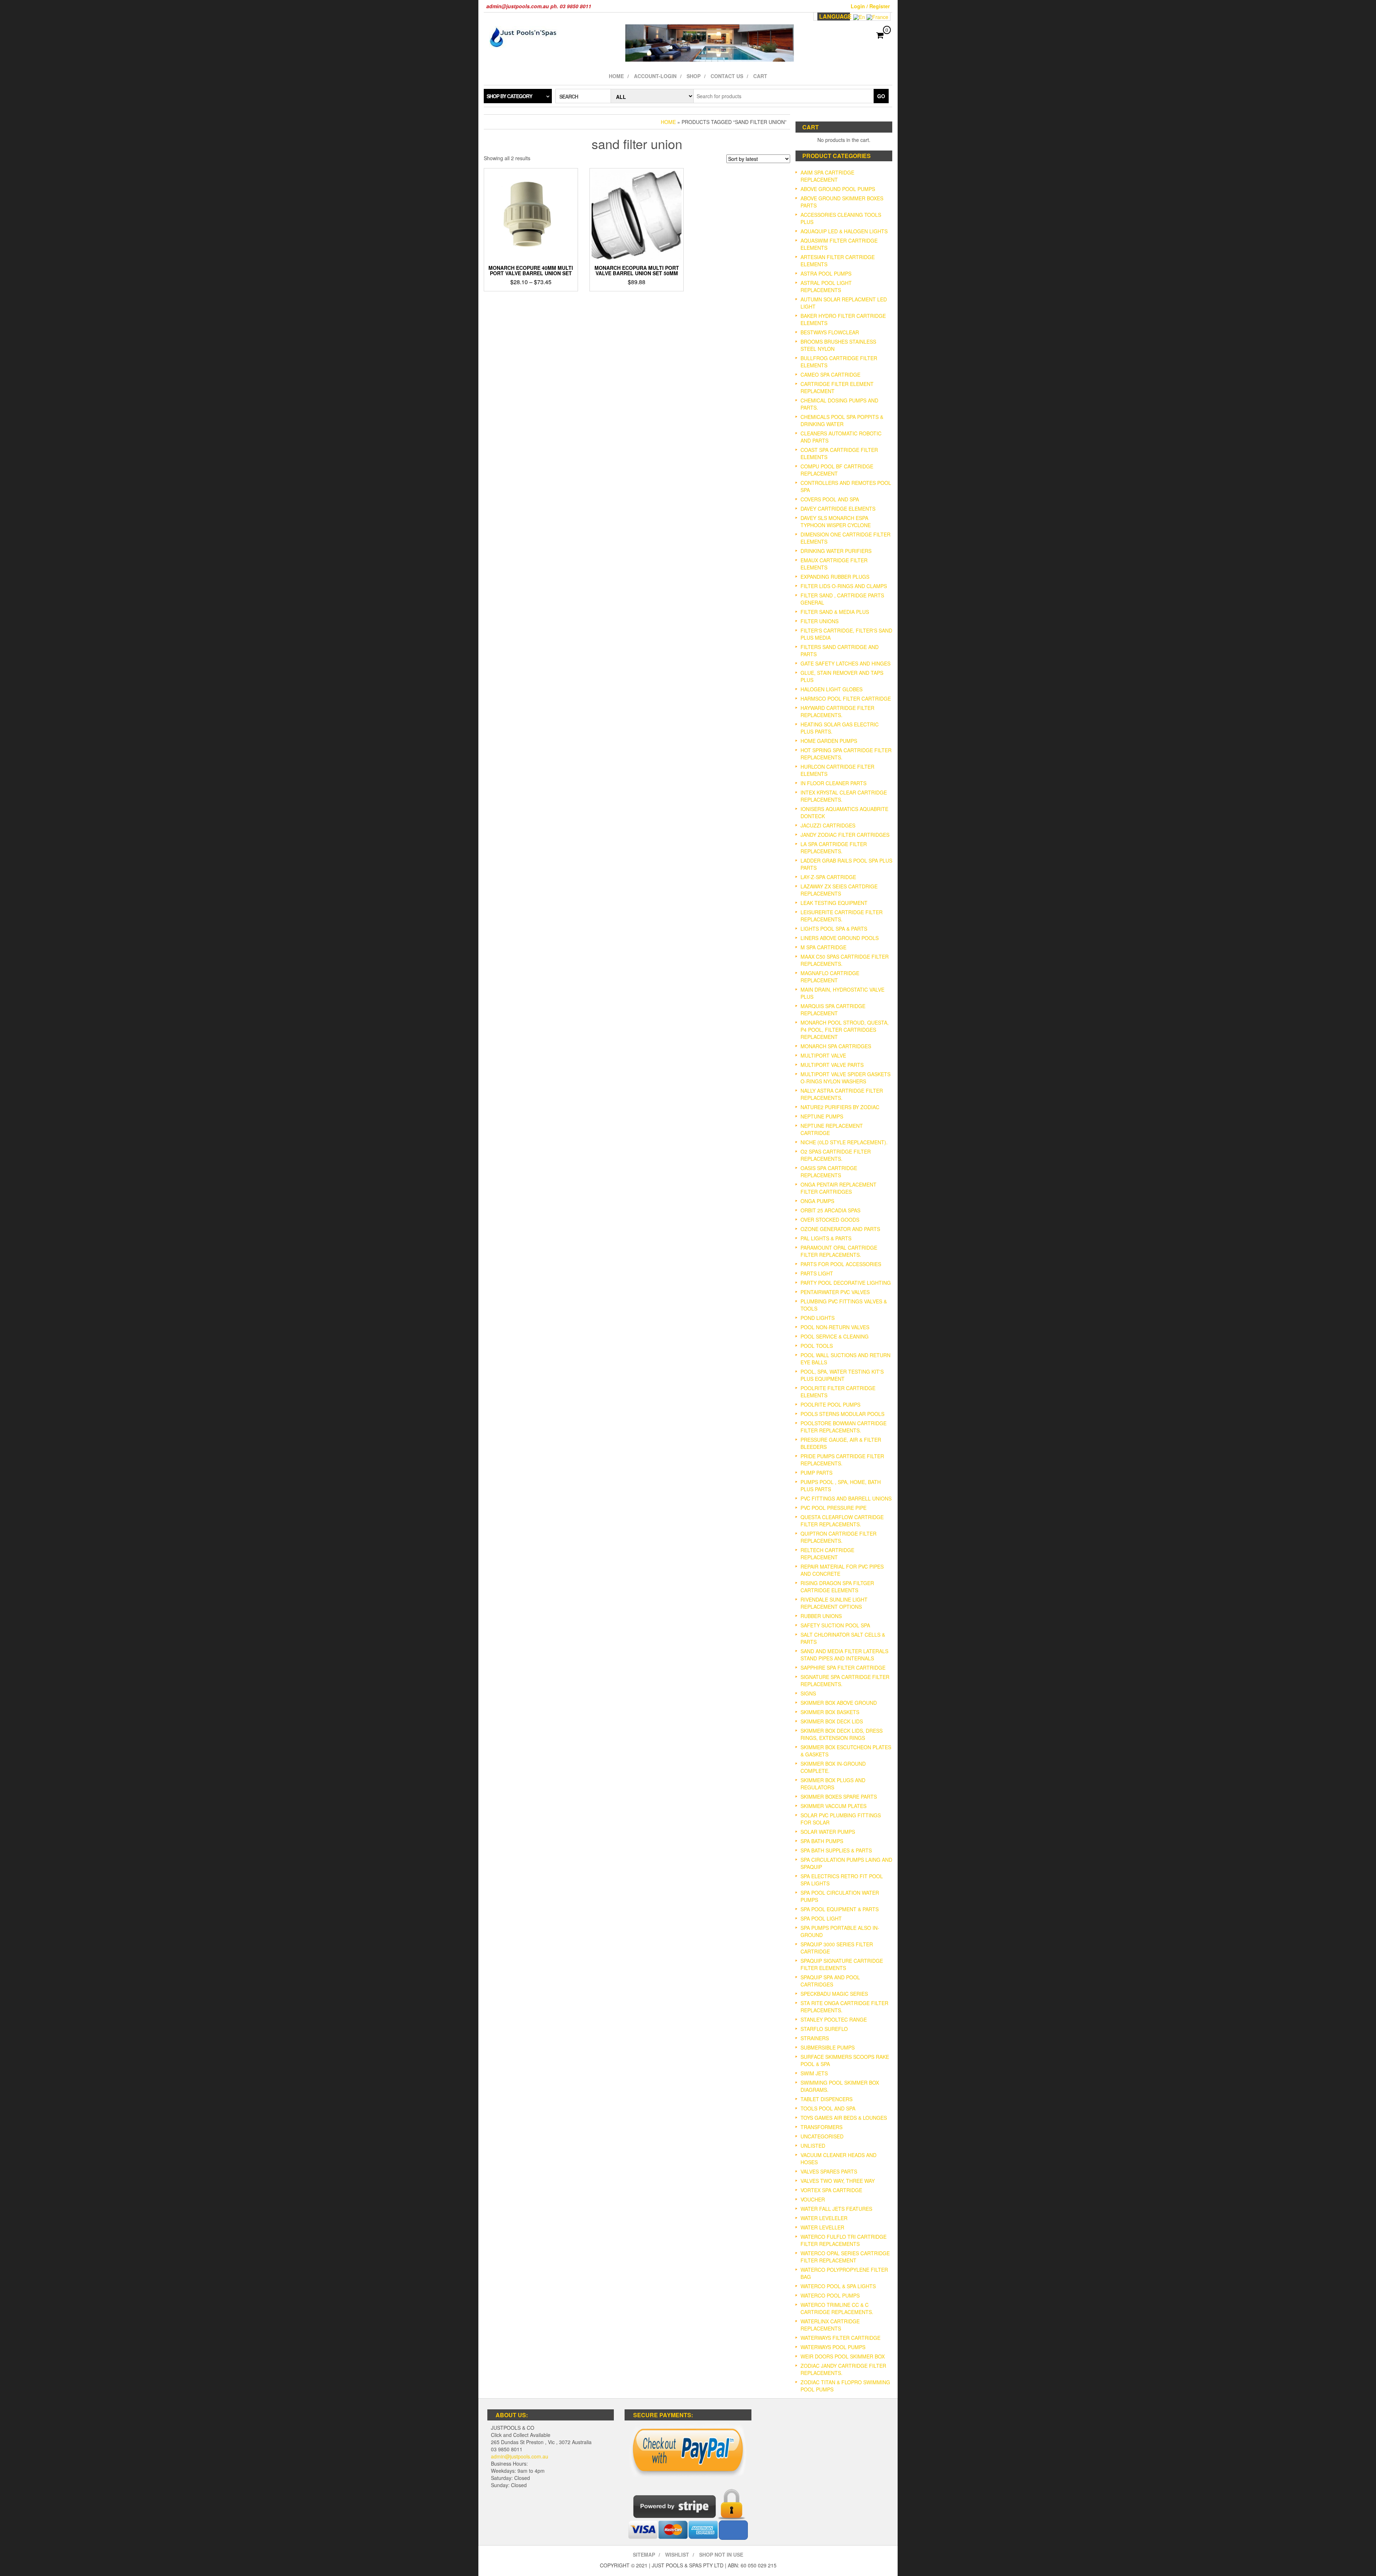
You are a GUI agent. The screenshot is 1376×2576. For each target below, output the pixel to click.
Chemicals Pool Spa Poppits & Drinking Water (842, 420)
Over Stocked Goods (830, 1220)
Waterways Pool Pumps (833, 2347)
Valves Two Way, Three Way (838, 2181)
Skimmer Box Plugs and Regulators (833, 1784)
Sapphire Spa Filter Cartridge (843, 1668)
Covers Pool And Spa (830, 499)
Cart (760, 76)
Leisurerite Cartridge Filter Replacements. (842, 916)
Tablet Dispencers (826, 2099)
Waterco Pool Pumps (830, 2295)
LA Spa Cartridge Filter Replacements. (834, 848)
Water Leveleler (824, 2218)
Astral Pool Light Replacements (826, 286)
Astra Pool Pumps (826, 273)
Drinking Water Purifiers (836, 551)
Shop (694, 76)
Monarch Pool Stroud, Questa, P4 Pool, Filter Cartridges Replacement (845, 1030)
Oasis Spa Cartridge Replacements (829, 1172)
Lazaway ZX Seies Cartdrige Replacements (839, 890)
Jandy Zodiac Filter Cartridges (845, 835)
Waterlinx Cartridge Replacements (830, 2325)
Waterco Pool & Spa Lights (838, 2286)
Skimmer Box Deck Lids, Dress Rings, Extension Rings (842, 1734)
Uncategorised (822, 2136)
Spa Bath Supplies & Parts (836, 1850)
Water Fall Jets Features (836, 2209)
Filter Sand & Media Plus (835, 612)
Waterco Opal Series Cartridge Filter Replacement (845, 2257)
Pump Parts (816, 1473)
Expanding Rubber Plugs (835, 577)
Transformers (821, 2127)
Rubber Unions (821, 1616)
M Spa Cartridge (823, 947)
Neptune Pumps (822, 1116)
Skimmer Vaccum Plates (833, 1806)
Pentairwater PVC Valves (835, 1292)
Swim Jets (814, 2073)
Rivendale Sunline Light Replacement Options (834, 1603)
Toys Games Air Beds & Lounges (844, 2118)
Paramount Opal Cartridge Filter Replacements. (839, 1251)
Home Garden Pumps (829, 741)
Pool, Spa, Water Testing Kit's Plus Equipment (842, 1375)
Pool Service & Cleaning (835, 1336)
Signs (808, 1693)
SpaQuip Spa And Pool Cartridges (830, 1981)
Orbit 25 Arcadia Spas (830, 1210)
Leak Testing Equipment (834, 903)
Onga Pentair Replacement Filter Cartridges (838, 1188)
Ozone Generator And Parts (840, 1229)
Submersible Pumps (828, 2047)
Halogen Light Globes (832, 689)
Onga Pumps (817, 1201)
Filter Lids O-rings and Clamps (844, 586)
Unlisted (813, 2146)
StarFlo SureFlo (824, 2029)
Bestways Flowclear (830, 332)
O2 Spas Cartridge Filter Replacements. (836, 1155)
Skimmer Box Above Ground (839, 1703)
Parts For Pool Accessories (841, 1264)
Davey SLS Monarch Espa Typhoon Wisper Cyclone (836, 521)
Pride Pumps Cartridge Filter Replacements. (842, 1460)
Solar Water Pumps (828, 1832)
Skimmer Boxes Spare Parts (839, 1797)
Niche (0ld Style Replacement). (844, 1142)
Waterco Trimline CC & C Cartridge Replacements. (837, 2308)
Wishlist (677, 2554)
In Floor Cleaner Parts (833, 783)
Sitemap (644, 2554)
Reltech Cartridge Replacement (827, 1554)
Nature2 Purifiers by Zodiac (840, 1107)
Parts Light (817, 1273)
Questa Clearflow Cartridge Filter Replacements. (842, 1521)
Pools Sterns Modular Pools (842, 1414)
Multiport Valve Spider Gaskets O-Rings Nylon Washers (845, 1078)
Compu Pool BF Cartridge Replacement (837, 470)
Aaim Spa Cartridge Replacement (827, 176)
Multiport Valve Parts (832, 1065)
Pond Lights (818, 1318)
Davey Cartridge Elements (838, 509)
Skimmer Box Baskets (830, 1712)
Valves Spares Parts (829, 2171)
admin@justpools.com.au (520, 2456)
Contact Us (727, 76)
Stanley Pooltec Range (834, 2019)
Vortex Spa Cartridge (831, 2190)
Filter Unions (820, 621)
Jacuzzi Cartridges (828, 825)
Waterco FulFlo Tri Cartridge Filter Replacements (844, 2240)
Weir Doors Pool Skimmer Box (843, 2356)
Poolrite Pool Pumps (830, 1404)
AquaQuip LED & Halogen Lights (844, 231)
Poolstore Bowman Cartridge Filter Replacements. (844, 1427)
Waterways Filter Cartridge (840, 2338)
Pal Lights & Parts (826, 1238)
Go (881, 96)
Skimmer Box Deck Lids (832, 1721)
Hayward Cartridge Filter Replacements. (837, 711)
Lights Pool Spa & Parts (834, 929)
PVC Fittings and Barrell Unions (846, 1498)
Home (616, 76)
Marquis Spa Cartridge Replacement (833, 1010)
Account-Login (655, 76)
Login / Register (870, 6)
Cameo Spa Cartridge (830, 375)
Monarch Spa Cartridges (836, 1046)
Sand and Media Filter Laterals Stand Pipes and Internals (844, 1655)
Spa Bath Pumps (822, 1841)
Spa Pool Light (821, 1918)
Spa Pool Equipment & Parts (840, 1909)
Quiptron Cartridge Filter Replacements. (838, 1537)
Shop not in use (721, 2554)
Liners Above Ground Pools (840, 938)
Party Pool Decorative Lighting (846, 1283)
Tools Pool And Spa (828, 2108)
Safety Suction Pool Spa (835, 1625)
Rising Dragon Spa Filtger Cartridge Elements (837, 1587)
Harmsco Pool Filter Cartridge (846, 698)
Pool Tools (817, 1346)
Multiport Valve (823, 1055)
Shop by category (509, 96)
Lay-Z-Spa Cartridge (828, 877)
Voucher (813, 2199)
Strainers (815, 2038)
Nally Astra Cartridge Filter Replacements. (842, 1094)
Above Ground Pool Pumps (838, 189)
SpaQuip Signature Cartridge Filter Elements (842, 1964)
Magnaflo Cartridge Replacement (830, 977)
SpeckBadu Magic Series (834, 1994)
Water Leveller (822, 2227)
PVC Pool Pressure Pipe (833, 1508)
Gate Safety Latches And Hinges (845, 663)
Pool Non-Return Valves (835, 1327)
